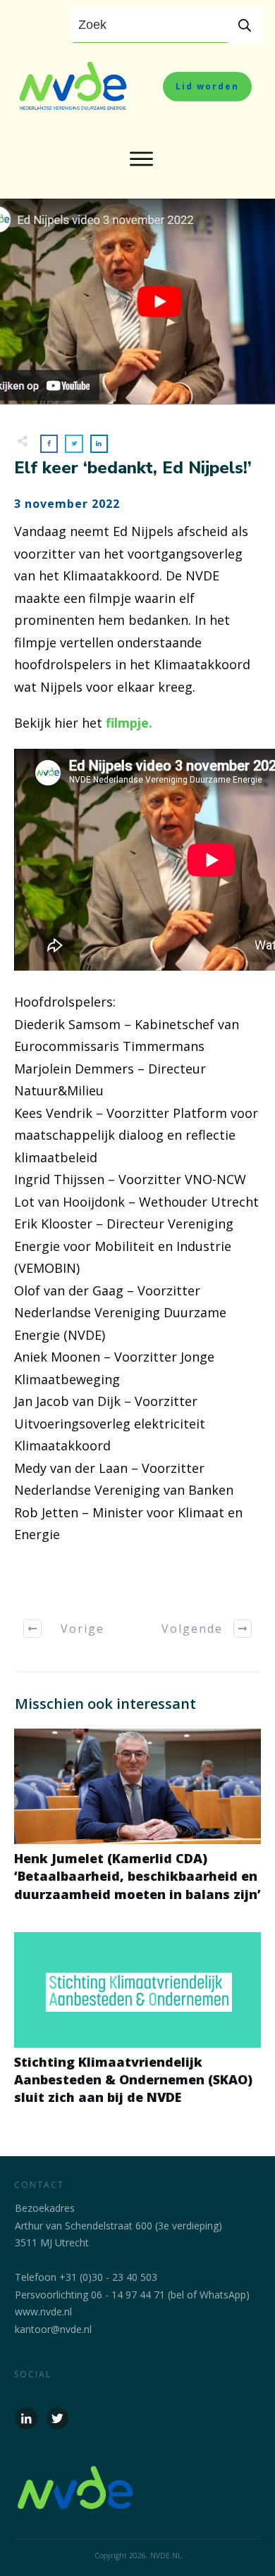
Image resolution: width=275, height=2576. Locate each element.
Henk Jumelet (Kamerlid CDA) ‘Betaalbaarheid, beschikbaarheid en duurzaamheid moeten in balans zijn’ (137, 1823)
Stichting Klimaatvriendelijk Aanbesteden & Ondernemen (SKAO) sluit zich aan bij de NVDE (137, 2027)
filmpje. (129, 723)
